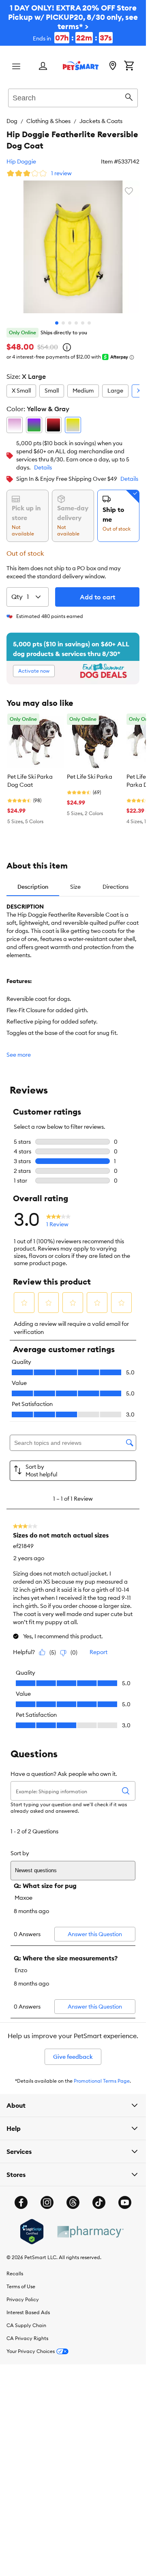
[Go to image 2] (63, 323)
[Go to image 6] (89, 323)
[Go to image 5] (83, 323)
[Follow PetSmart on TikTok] (99, 2202)
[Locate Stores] (113, 66)
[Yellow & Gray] (73, 425)
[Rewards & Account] (43, 67)
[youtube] (125, 2202)
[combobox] (73, 97)
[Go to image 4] (76, 323)
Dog (12, 121)
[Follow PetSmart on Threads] (73, 2202)
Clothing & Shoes (48, 121)
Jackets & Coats (101, 121)
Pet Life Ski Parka (90, 777)
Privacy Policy (23, 2299)
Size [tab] (75, 887)
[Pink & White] (15, 425)
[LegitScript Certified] (32, 2232)
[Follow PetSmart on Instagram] (47, 2202)
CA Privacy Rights (27, 2338)
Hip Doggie (21, 161)
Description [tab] (33, 887)
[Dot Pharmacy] (90, 2232)
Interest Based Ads (28, 2312)
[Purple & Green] (34, 425)
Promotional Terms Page (102, 2081)
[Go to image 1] (57, 323)
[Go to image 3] (70, 323)
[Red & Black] (54, 425)
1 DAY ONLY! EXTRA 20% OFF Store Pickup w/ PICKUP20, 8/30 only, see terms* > (73, 23)
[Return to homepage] (81, 66)
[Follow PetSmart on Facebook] (21, 2202)
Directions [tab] (116, 887)
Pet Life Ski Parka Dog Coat (30, 781)
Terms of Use (21, 2286)
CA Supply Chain (26, 2325)
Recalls (15, 2273)
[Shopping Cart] (129, 66)
